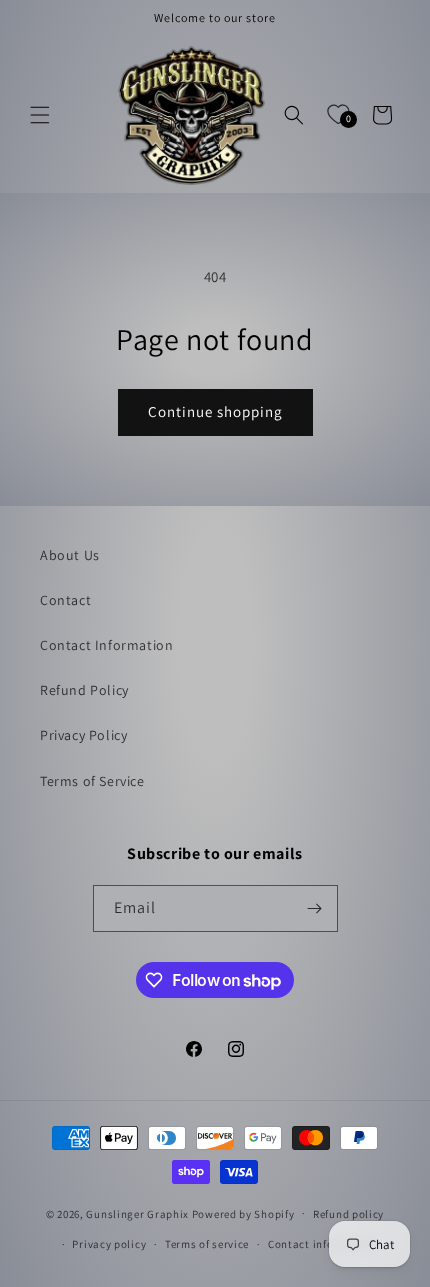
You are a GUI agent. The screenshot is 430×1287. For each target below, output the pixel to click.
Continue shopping (215, 411)
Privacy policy (109, 1244)
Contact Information (106, 645)
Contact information (322, 1244)
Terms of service (207, 1244)
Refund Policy (84, 690)
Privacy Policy (83, 735)
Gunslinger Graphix (137, 1213)
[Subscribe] (315, 908)
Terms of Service (92, 781)
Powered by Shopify (243, 1213)
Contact (65, 600)
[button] (40, 115)
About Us (70, 555)
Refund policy (348, 1214)
